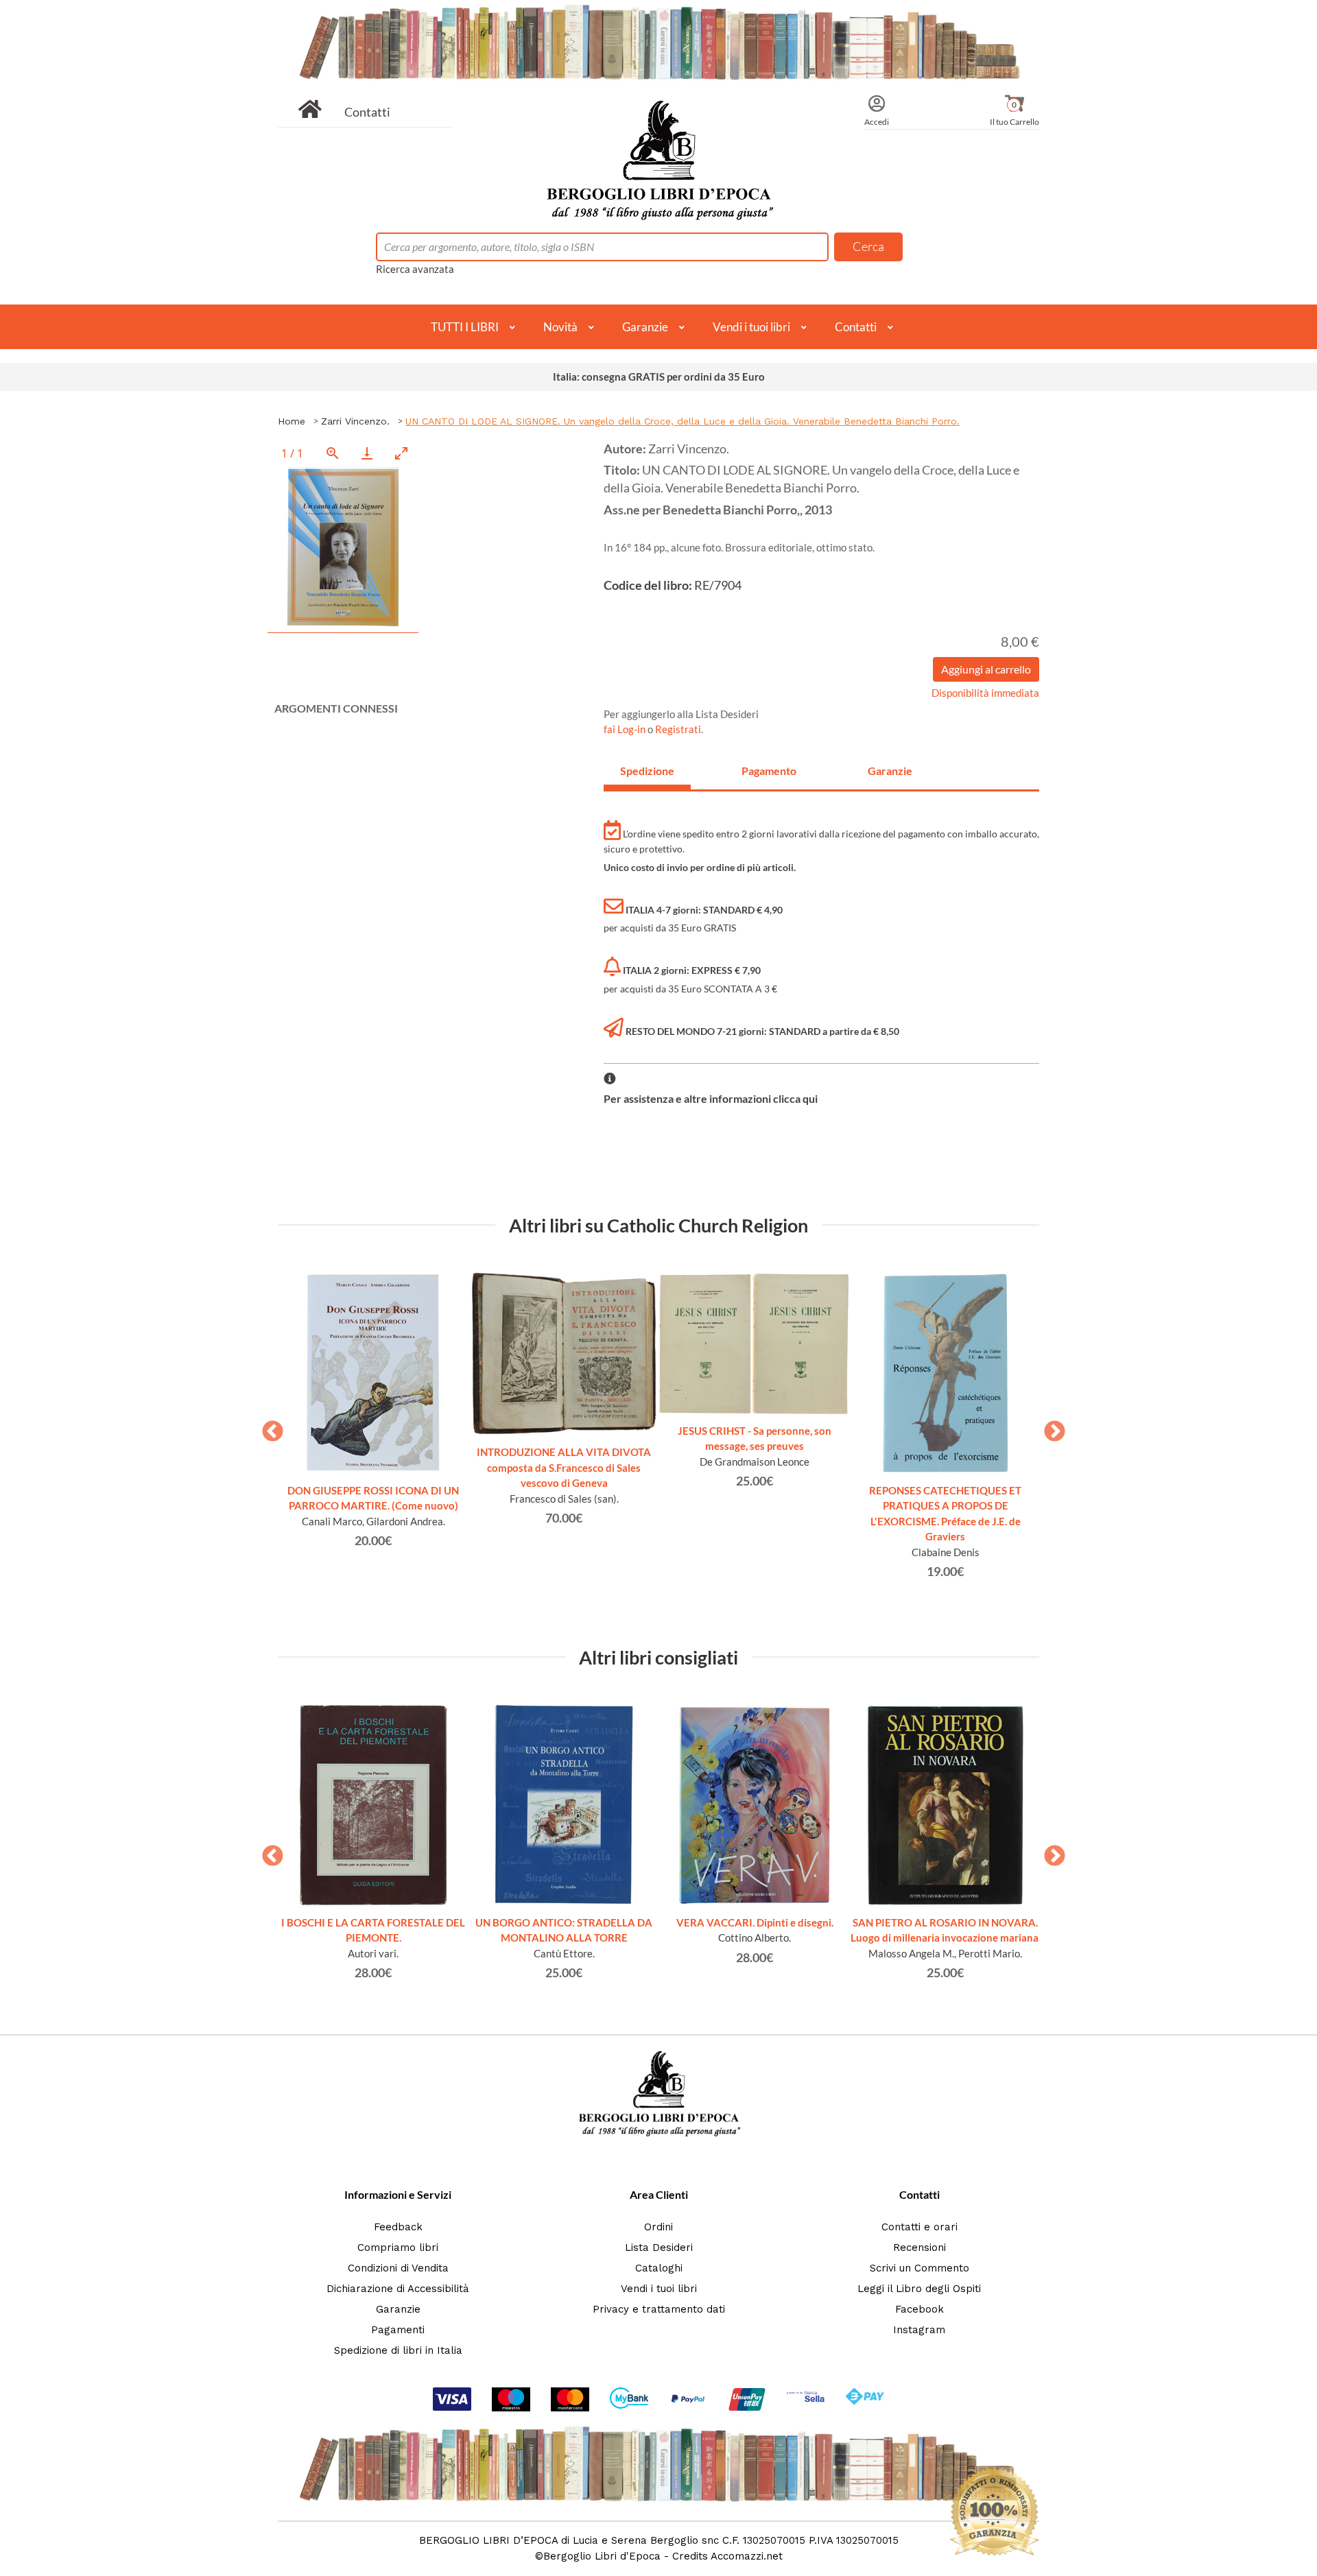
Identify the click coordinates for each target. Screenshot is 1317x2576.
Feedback (398, 2227)
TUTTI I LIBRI (465, 327)
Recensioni (919, 2247)
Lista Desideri (659, 2247)
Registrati (678, 729)
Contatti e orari (919, 2227)
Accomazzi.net (747, 2556)
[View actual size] (333, 453)
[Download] (367, 453)
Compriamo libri (398, 2247)
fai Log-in (626, 729)
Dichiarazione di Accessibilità (398, 2289)
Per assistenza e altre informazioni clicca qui (711, 1098)
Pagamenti (398, 2330)
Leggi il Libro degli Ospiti (919, 2289)
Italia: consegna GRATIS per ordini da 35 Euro (659, 377)
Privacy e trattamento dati (659, 2309)
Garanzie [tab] (890, 771)
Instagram (919, 2330)
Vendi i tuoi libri (751, 327)
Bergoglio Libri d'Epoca (602, 2556)
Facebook (919, 2309)
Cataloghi (659, 2268)
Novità (560, 327)
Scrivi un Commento (919, 2268)
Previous (268, 1427)
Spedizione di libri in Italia (398, 2350)
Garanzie (645, 327)
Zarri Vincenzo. (355, 421)
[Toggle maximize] (401, 453)
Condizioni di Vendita (398, 2268)
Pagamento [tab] (769, 771)
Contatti (367, 112)
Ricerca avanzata (415, 269)
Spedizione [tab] (647, 771)
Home (292, 421)
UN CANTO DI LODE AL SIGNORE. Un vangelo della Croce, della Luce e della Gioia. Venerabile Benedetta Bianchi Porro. (683, 421)
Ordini (658, 2227)
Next (1049, 1427)
